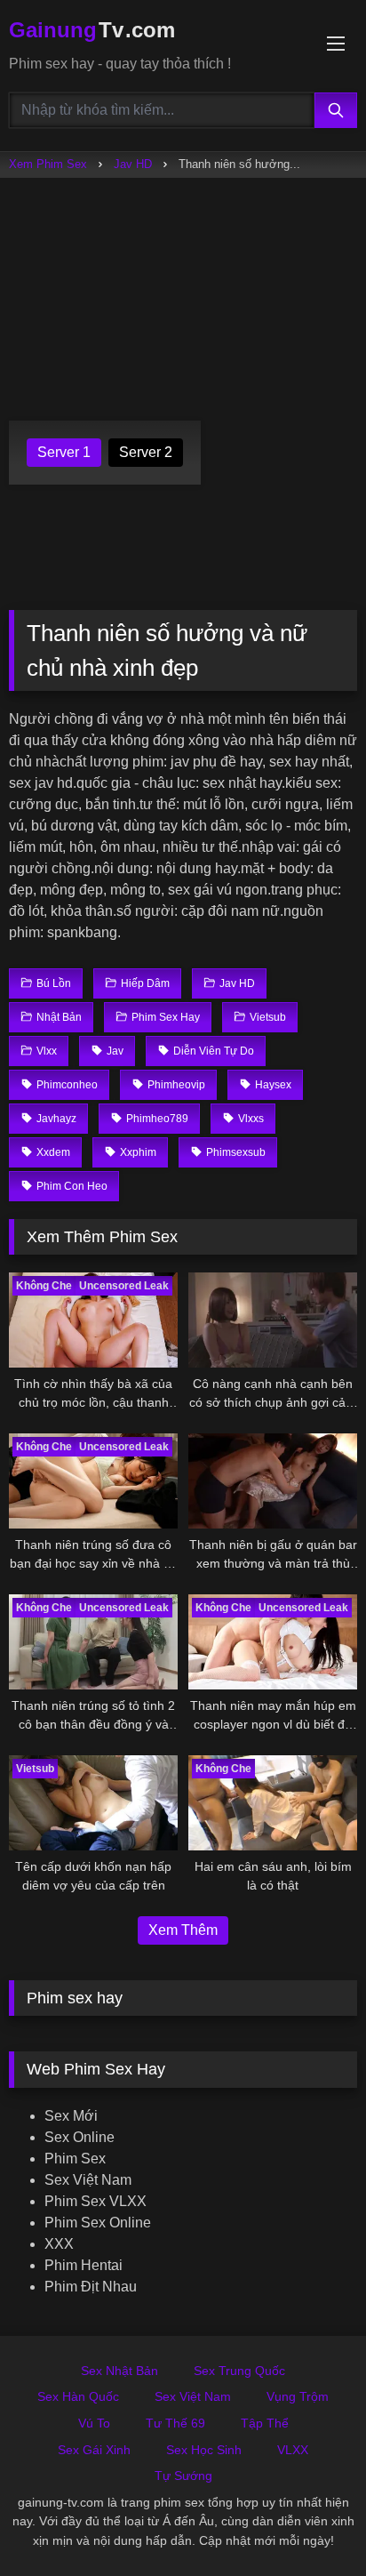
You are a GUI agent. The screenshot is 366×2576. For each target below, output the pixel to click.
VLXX (293, 2450)
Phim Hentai (84, 2265)
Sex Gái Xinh (94, 2450)
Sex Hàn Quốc (78, 2396)
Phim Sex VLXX (95, 2201)
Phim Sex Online (98, 2223)
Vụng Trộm (298, 2396)
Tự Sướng (183, 2476)
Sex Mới (71, 2116)
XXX (59, 2244)
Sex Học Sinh (204, 2450)
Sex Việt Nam (88, 2180)
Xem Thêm (183, 1930)
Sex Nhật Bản (119, 2371)
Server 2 (146, 452)
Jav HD (133, 164)
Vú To (94, 2423)
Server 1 (64, 452)
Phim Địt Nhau (91, 2287)
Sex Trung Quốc (239, 2371)
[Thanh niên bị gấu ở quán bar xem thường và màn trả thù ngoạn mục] (273, 1481)
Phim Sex (75, 2159)
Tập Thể (265, 2423)
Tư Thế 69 (175, 2423)
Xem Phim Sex (48, 164)
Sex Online (80, 2137)
